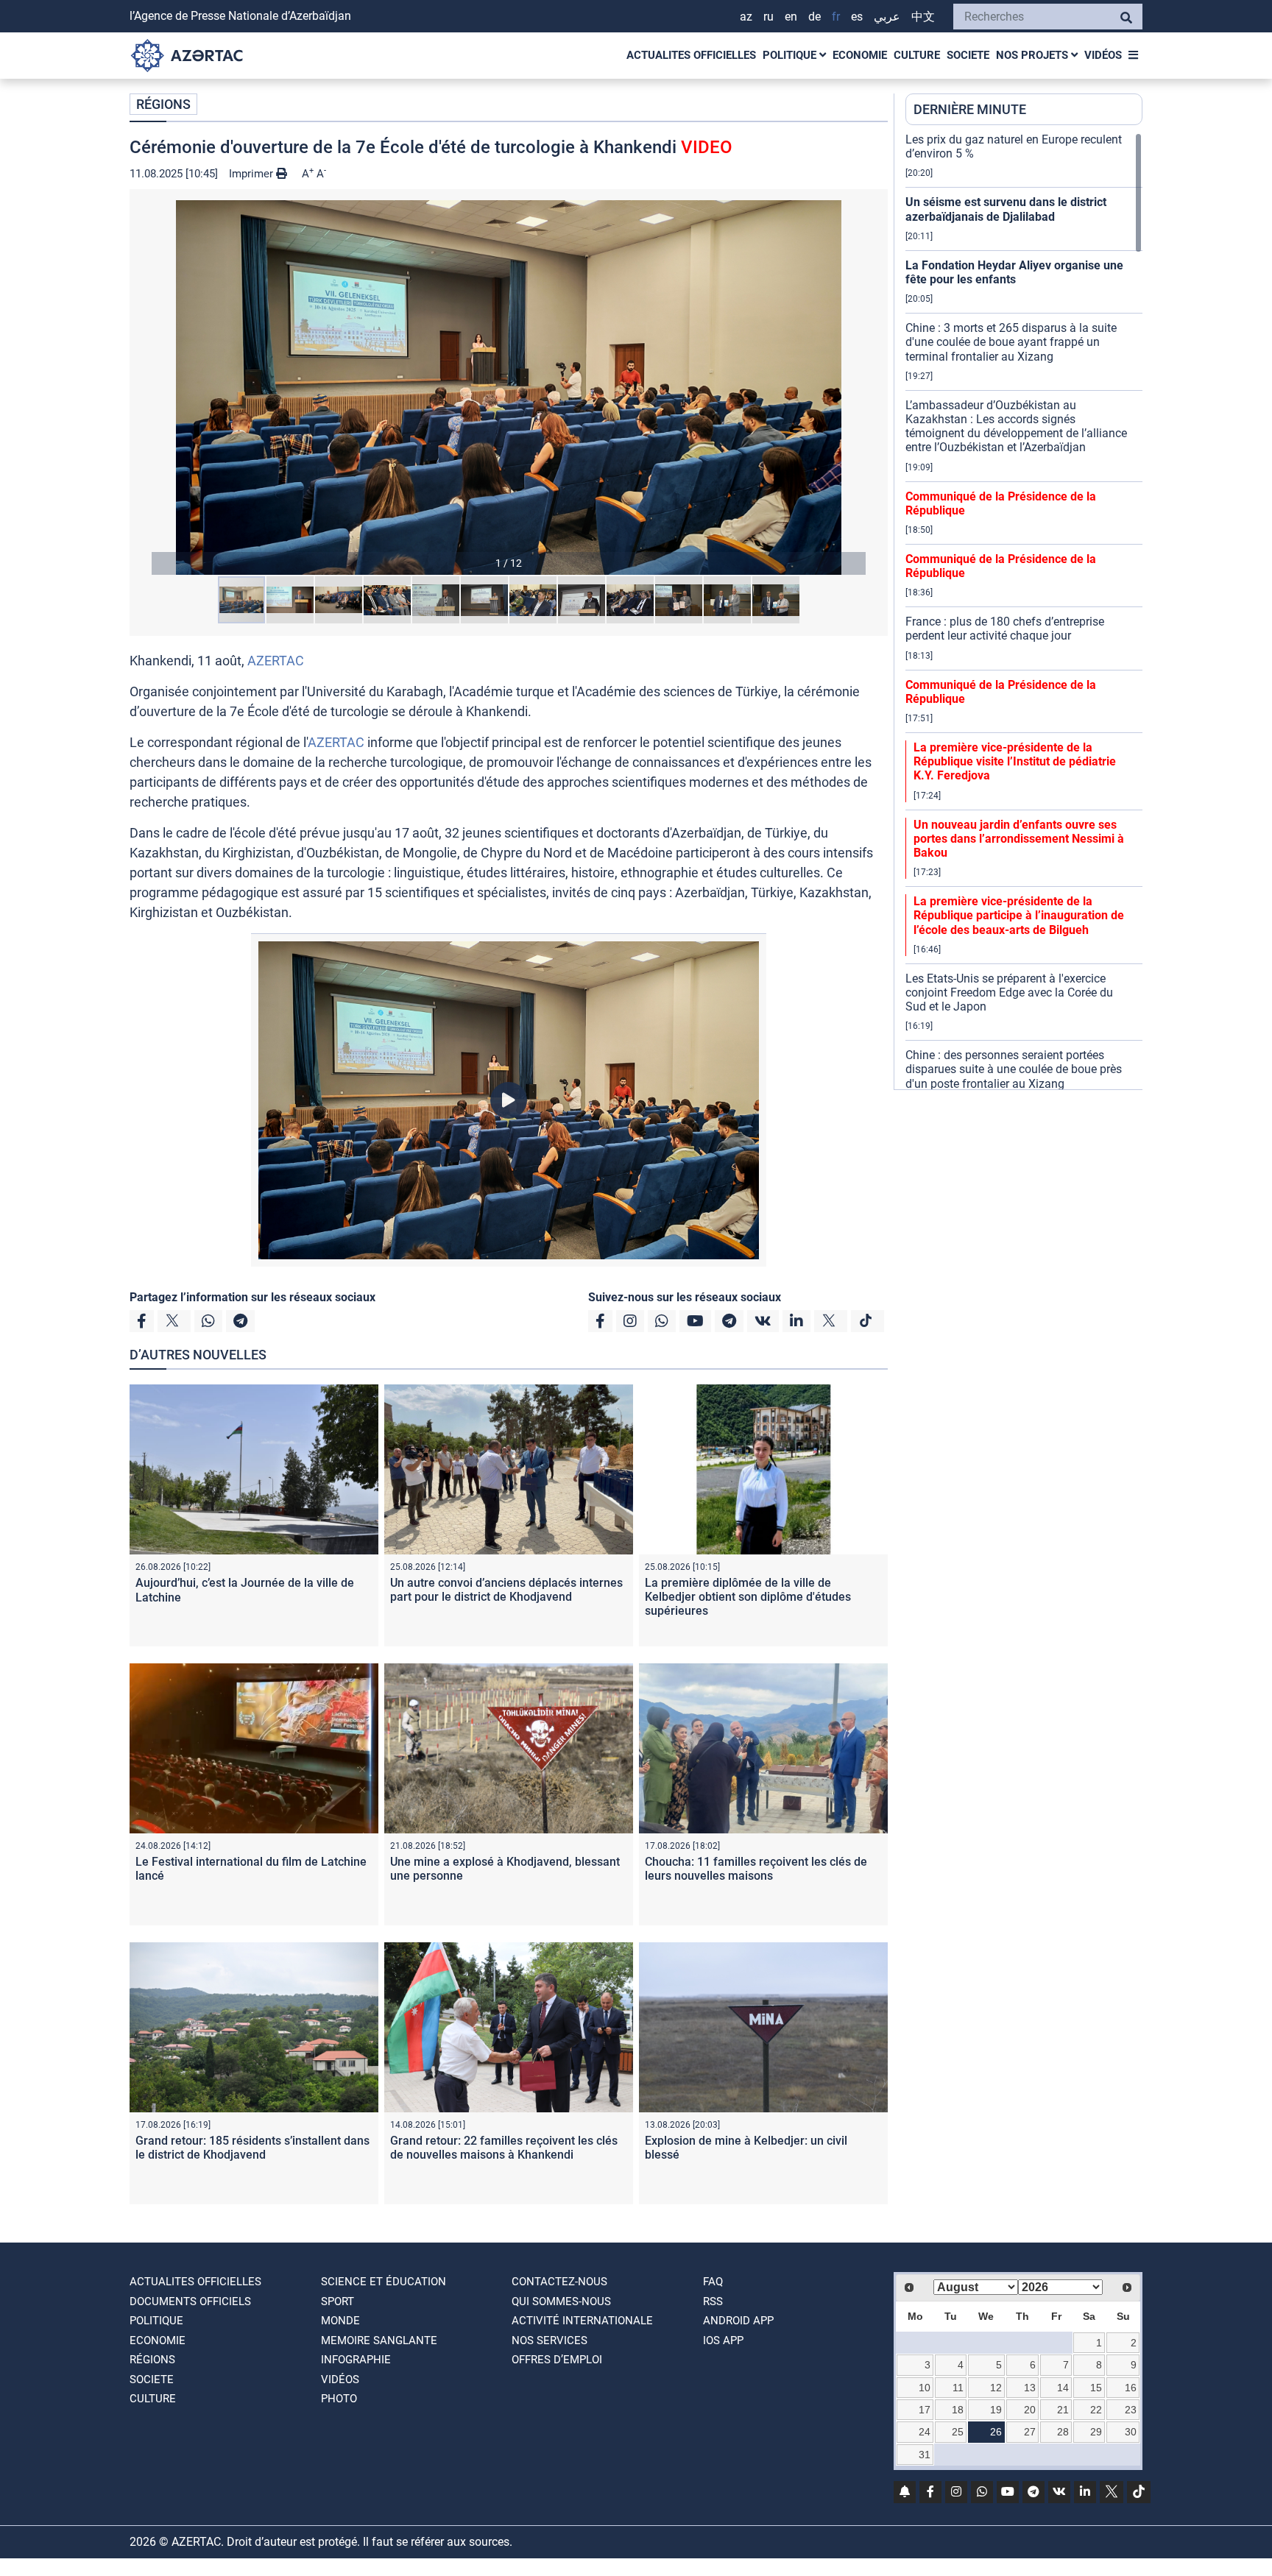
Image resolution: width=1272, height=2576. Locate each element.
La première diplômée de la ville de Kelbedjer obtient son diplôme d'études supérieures (748, 1597)
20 (1030, 2410)
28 (1063, 2432)
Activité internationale (582, 2321)
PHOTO (339, 2399)
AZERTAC (276, 661)
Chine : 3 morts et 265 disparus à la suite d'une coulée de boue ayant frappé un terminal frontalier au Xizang (1011, 342)
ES (857, 17)
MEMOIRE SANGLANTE (379, 2340)
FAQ (713, 2282)
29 (1096, 2432)
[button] (509, 388)
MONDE (340, 2321)
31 (925, 2455)
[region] (1024, 611)
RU (768, 17)
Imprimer (252, 174)
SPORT (338, 2301)
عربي (887, 17)
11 (958, 2388)
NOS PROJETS (1033, 55)
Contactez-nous (559, 2282)
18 (958, 2410)
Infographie (356, 2360)
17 (925, 2410)
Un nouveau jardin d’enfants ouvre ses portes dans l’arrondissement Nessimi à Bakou (1019, 839)
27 (1030, 2432)
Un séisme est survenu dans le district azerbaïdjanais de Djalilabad (1006, 209)
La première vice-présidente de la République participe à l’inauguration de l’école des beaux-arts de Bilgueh (1019, 915)
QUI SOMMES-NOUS (561, 2301)
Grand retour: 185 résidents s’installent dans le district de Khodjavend (252, 2148)
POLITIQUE (791, 55)
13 (1030, 2388)
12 (996, 2388)
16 (1131, 2388)
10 (925, 2388)
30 (1131, 2432)
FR (836, 17)
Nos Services (550, 2340)
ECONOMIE (860, 55)
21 (1063, 2410)
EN (791, 17)
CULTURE (917, 55)
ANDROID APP (738, 2321)
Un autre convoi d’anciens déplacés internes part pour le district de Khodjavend (506, 1590)
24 (925, 2432)
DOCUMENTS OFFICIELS (190, 2301)
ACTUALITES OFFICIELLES (691, 55)
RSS (713, 2301)
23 (1131, 2410)
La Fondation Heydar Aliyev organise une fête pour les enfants (1014, 272)
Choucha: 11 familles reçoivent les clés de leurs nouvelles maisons (756, 1869)
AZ (746, 17)
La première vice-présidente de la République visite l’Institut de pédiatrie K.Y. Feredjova (1015, 761)
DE (815, 17)
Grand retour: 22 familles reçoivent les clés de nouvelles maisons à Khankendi (504, 2148)
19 (996, 2410)
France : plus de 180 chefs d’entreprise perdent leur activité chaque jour (1005, 629)
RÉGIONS (163, 104)
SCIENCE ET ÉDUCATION (384, 2282)
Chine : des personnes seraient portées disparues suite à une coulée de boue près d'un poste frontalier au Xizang (1014, 1069)
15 (1096, 2388)
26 (996, 2432)
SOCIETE (968, 55)
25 (958, 2432)
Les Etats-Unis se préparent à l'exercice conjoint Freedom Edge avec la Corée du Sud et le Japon (1009, 992)
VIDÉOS (1103, 55)
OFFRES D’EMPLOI (557, 2360)
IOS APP (723, 2340)
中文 (923, 17)
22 (1096, 2410)
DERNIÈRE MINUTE (970, 109)
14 (1063, 2388)
